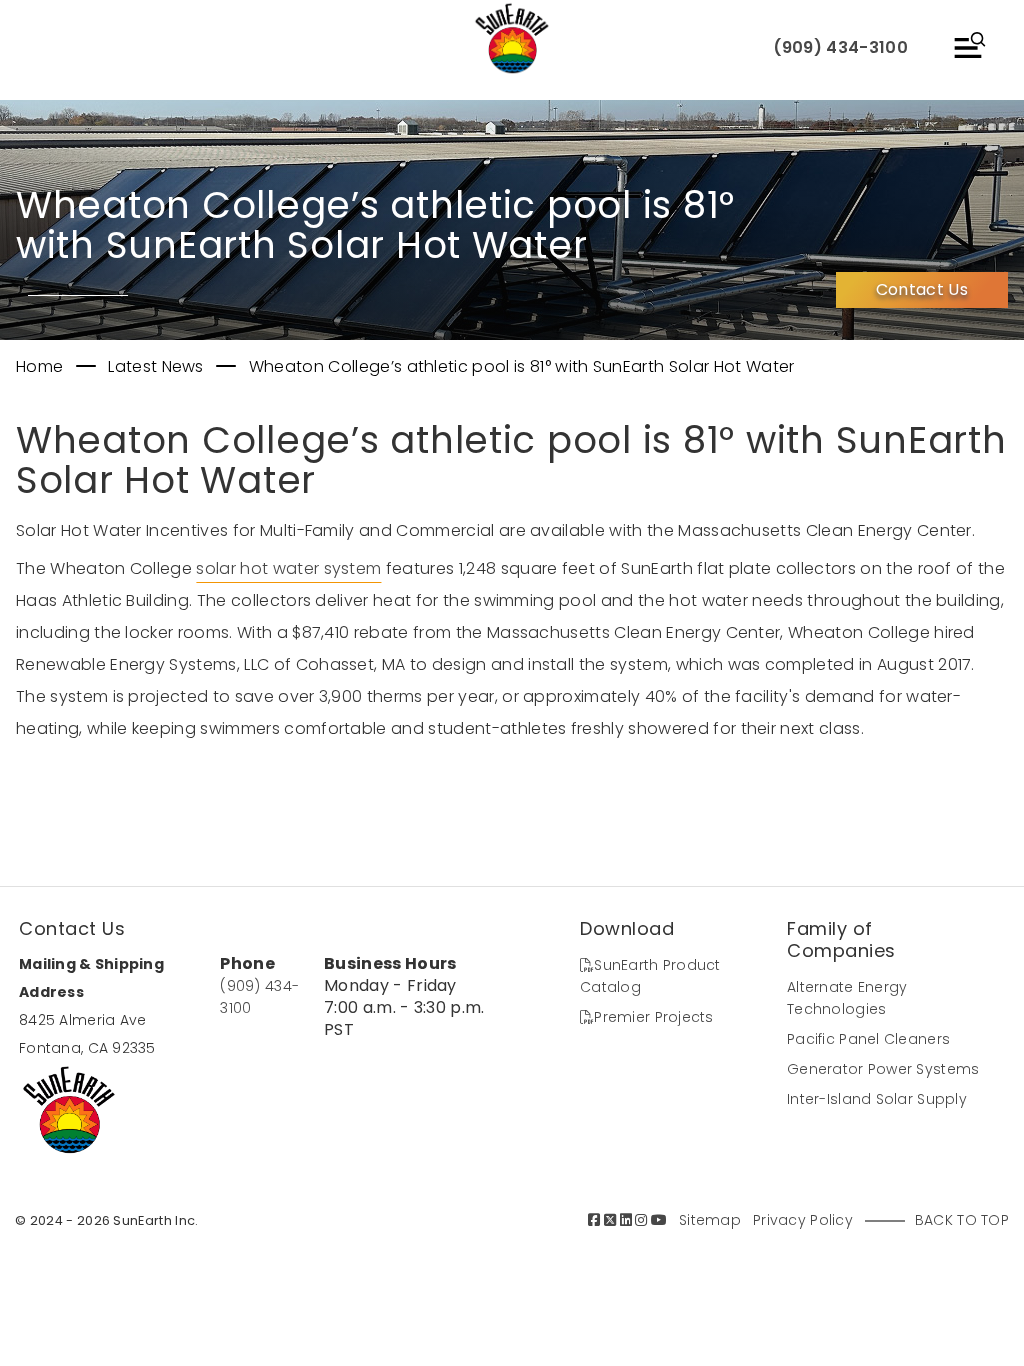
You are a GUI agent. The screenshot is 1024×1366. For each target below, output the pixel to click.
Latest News (158, 366)
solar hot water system (288, 568)
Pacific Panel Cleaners (868, 1039)
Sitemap (710, 1220)
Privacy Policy (803, 1220)
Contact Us (922, 289)
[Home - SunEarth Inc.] (512, 40)
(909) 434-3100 (840, 47)
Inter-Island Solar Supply (877, 1099)
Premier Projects (653, 1017)
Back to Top (962, 1220)
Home (42, 366)
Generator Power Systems (883, 1069)
